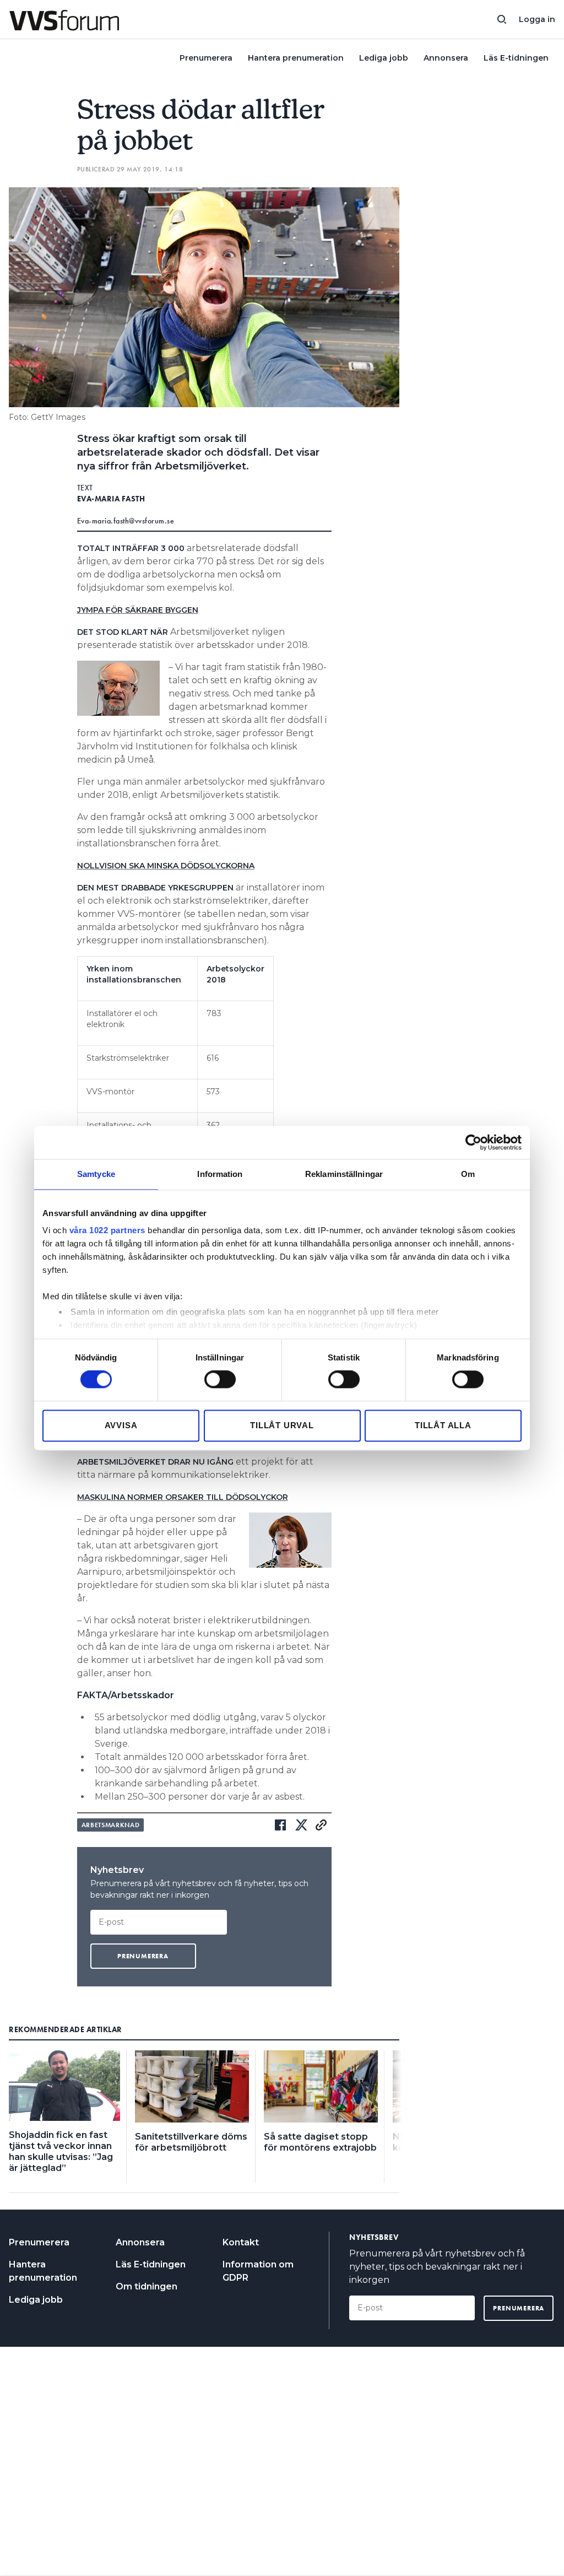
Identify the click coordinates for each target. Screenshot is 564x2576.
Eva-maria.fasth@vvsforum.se (126, 521)
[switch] (220, 1380)
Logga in (537, 19)
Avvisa (121, 1425)
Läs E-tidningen (516, 58)
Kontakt (241, 2242)
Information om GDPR (258, 2271)
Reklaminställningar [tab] (344, 1174)
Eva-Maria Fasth (111, 499)
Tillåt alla (443, 1425)
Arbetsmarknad (111, 1825)
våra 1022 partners (107, 1230)
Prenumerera (206, 58)
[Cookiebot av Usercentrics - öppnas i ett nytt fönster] (473, 1142)
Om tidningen (147, 2286)
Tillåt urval (282, 1425)
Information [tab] (220, 1174)
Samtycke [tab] (96, 1174)
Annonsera (446, 58)
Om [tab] (468, 1174)
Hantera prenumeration (296, 58)
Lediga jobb (384, 58)
